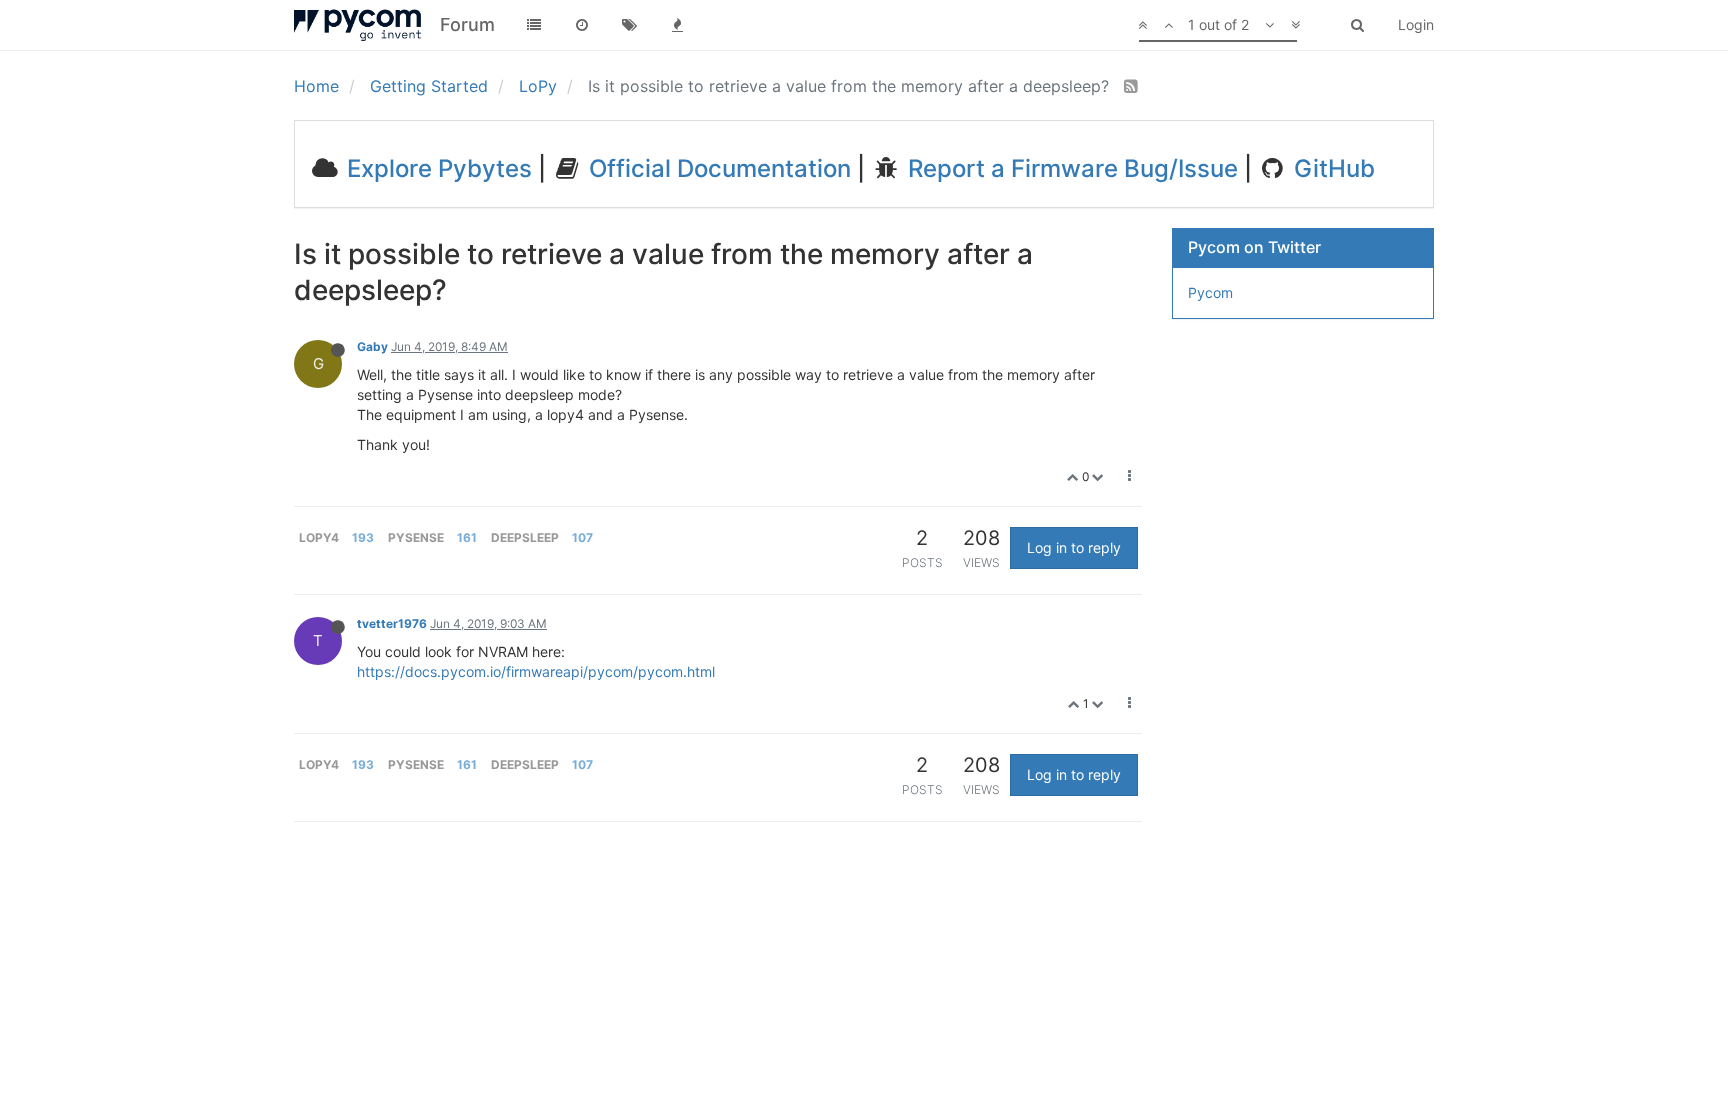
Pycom (1210, 292)
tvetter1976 (392, 623)
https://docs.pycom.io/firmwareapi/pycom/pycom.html (536, 671)
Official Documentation (717, 168)
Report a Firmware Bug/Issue (1070, 168)
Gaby (372, 346)
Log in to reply (1074, 547)
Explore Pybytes (436, 168)
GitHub (1331, 168)
